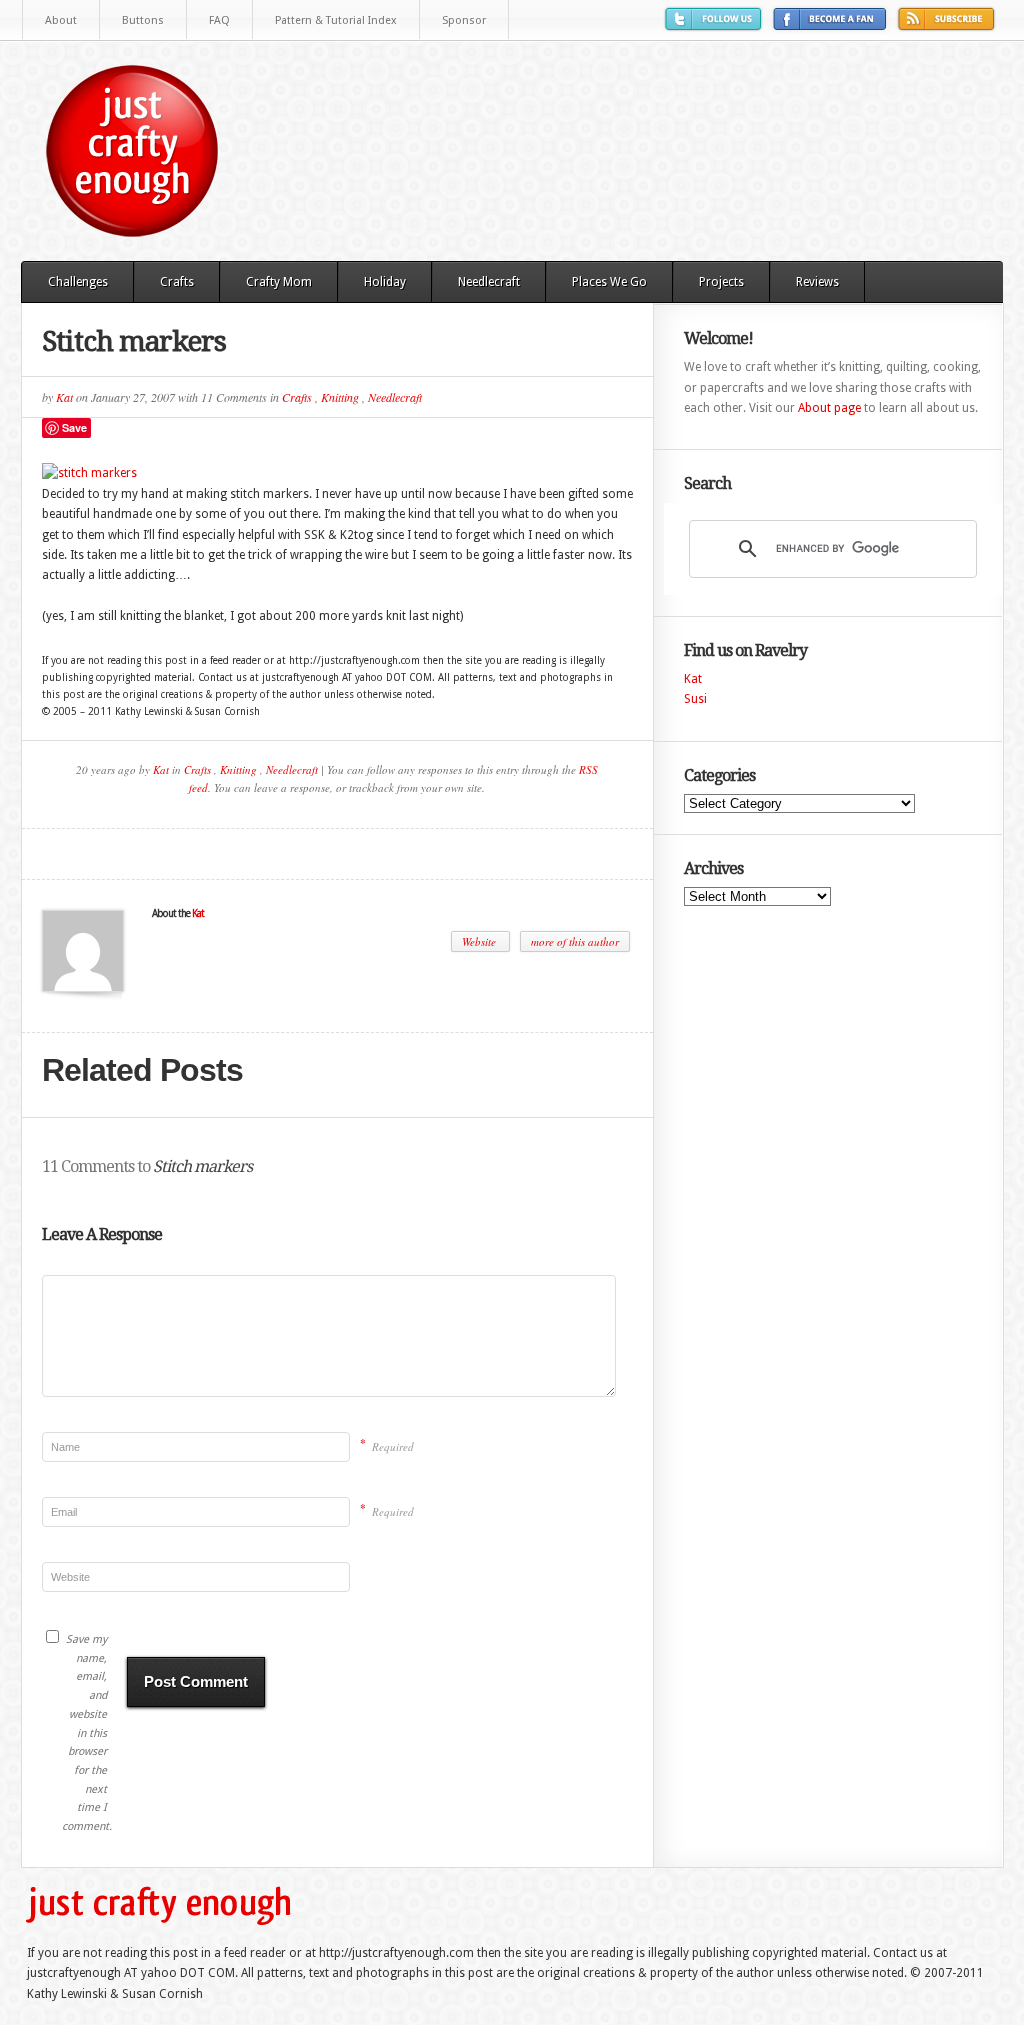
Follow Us (716, 26)
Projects (721, 282)
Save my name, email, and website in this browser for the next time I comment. (84, 1733)
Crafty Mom (279, 282)
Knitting (340, 397)
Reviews (817, 282)
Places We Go (609, 282)
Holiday (385, 282)
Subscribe (949, 26)
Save (74, 427)
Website (480, 941)
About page (829, 408)
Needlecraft (489, 282)
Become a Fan (832, 26)
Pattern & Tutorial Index (336, 20)
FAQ (219, 20)
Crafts (177, 282)
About (61, 20)
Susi (695, 699)
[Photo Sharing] (89, 473)
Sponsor (464, 20)
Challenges (78, 282)
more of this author (575, 941)
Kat (64, 397)
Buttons (143, 20)
